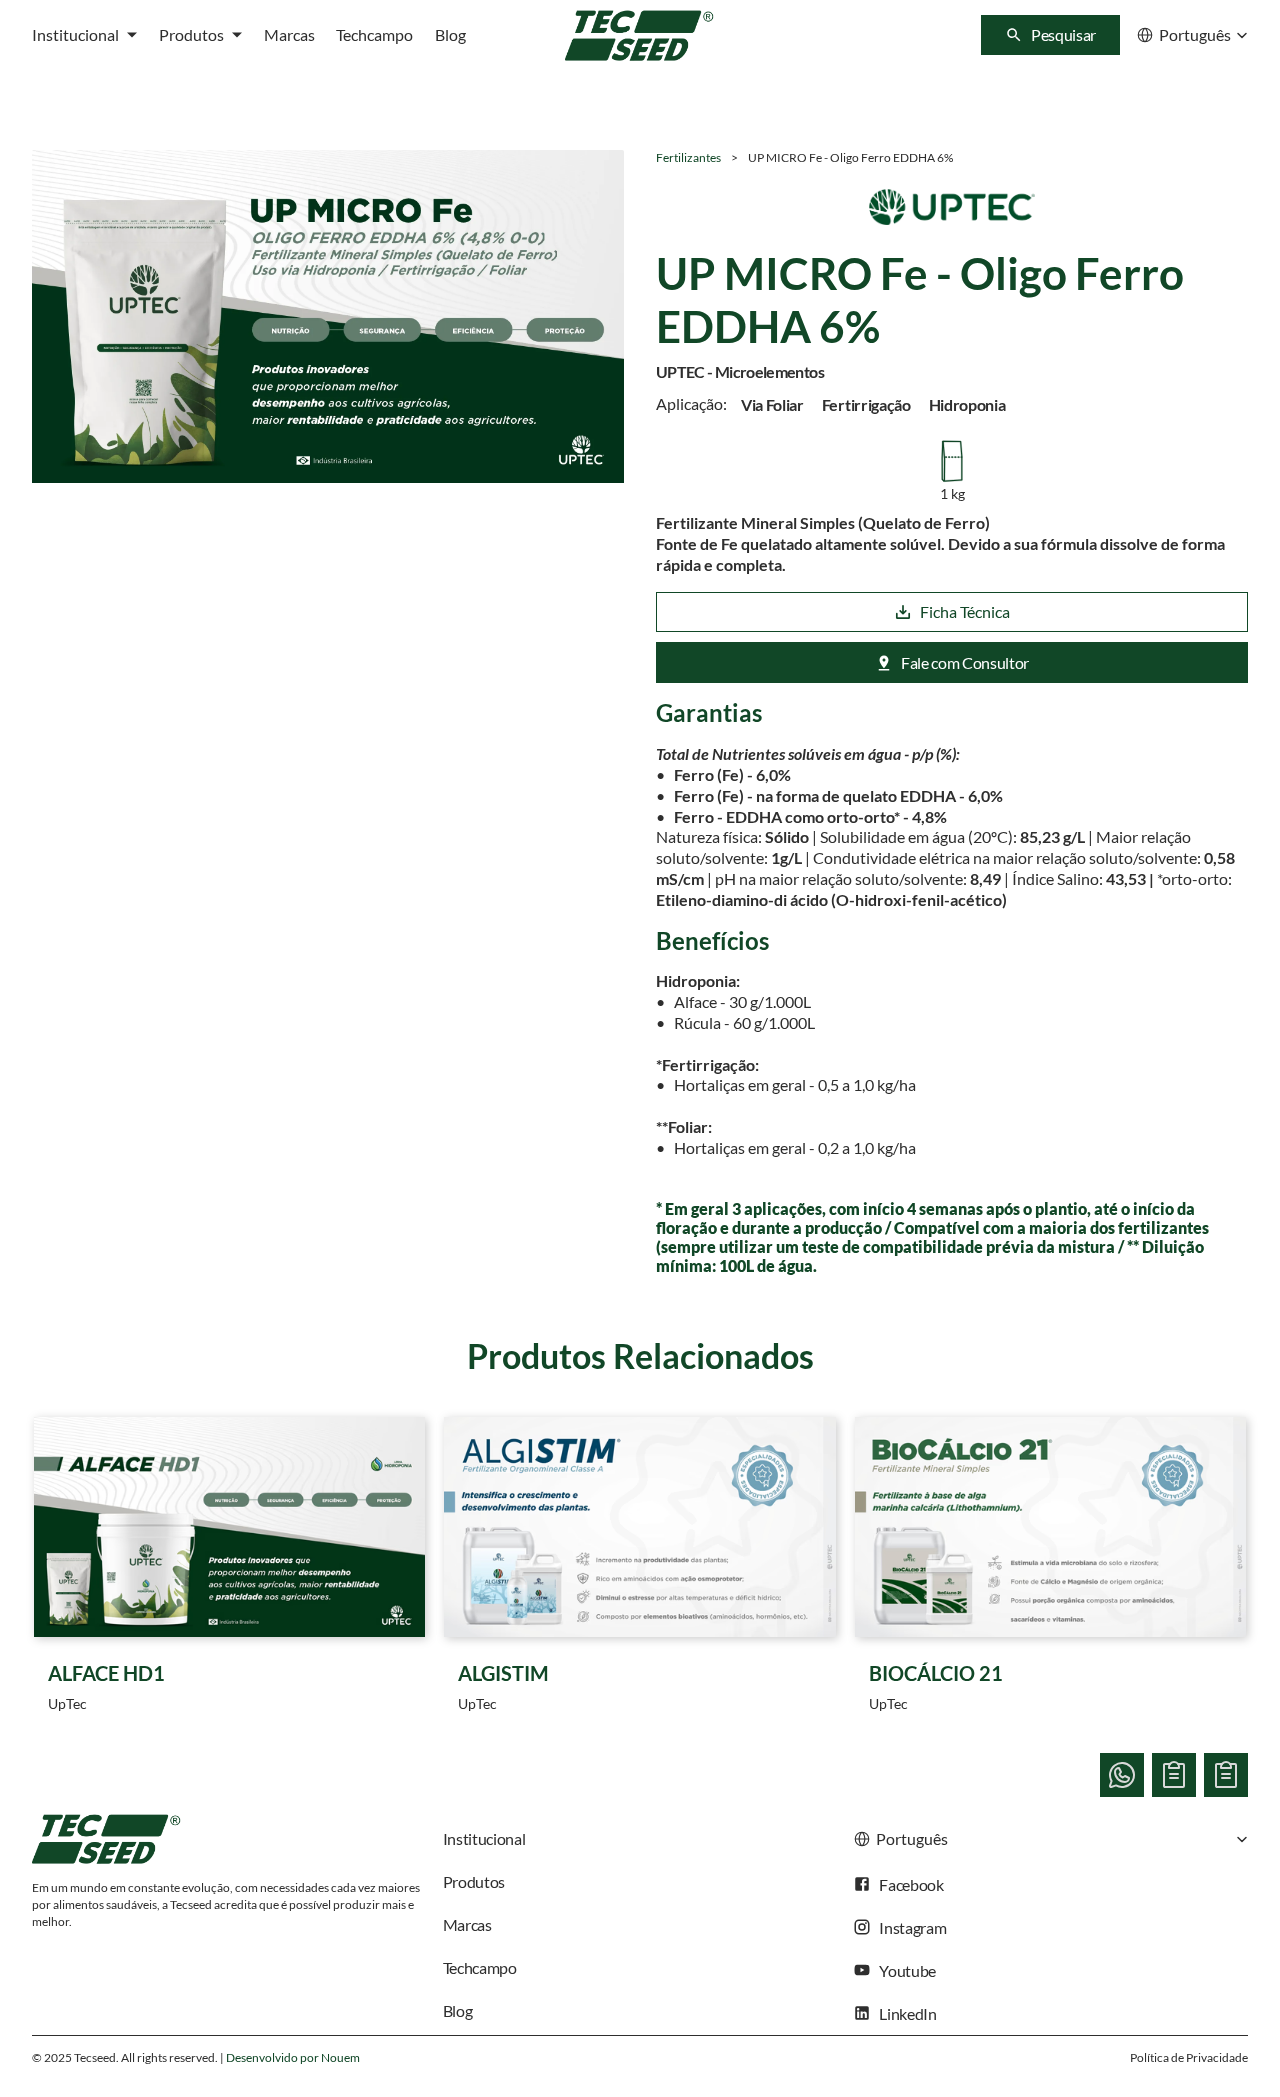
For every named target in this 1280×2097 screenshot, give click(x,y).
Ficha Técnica (965, 611)
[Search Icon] (1050, 35)
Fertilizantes (688, 157)
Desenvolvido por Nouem (293, 2057)
